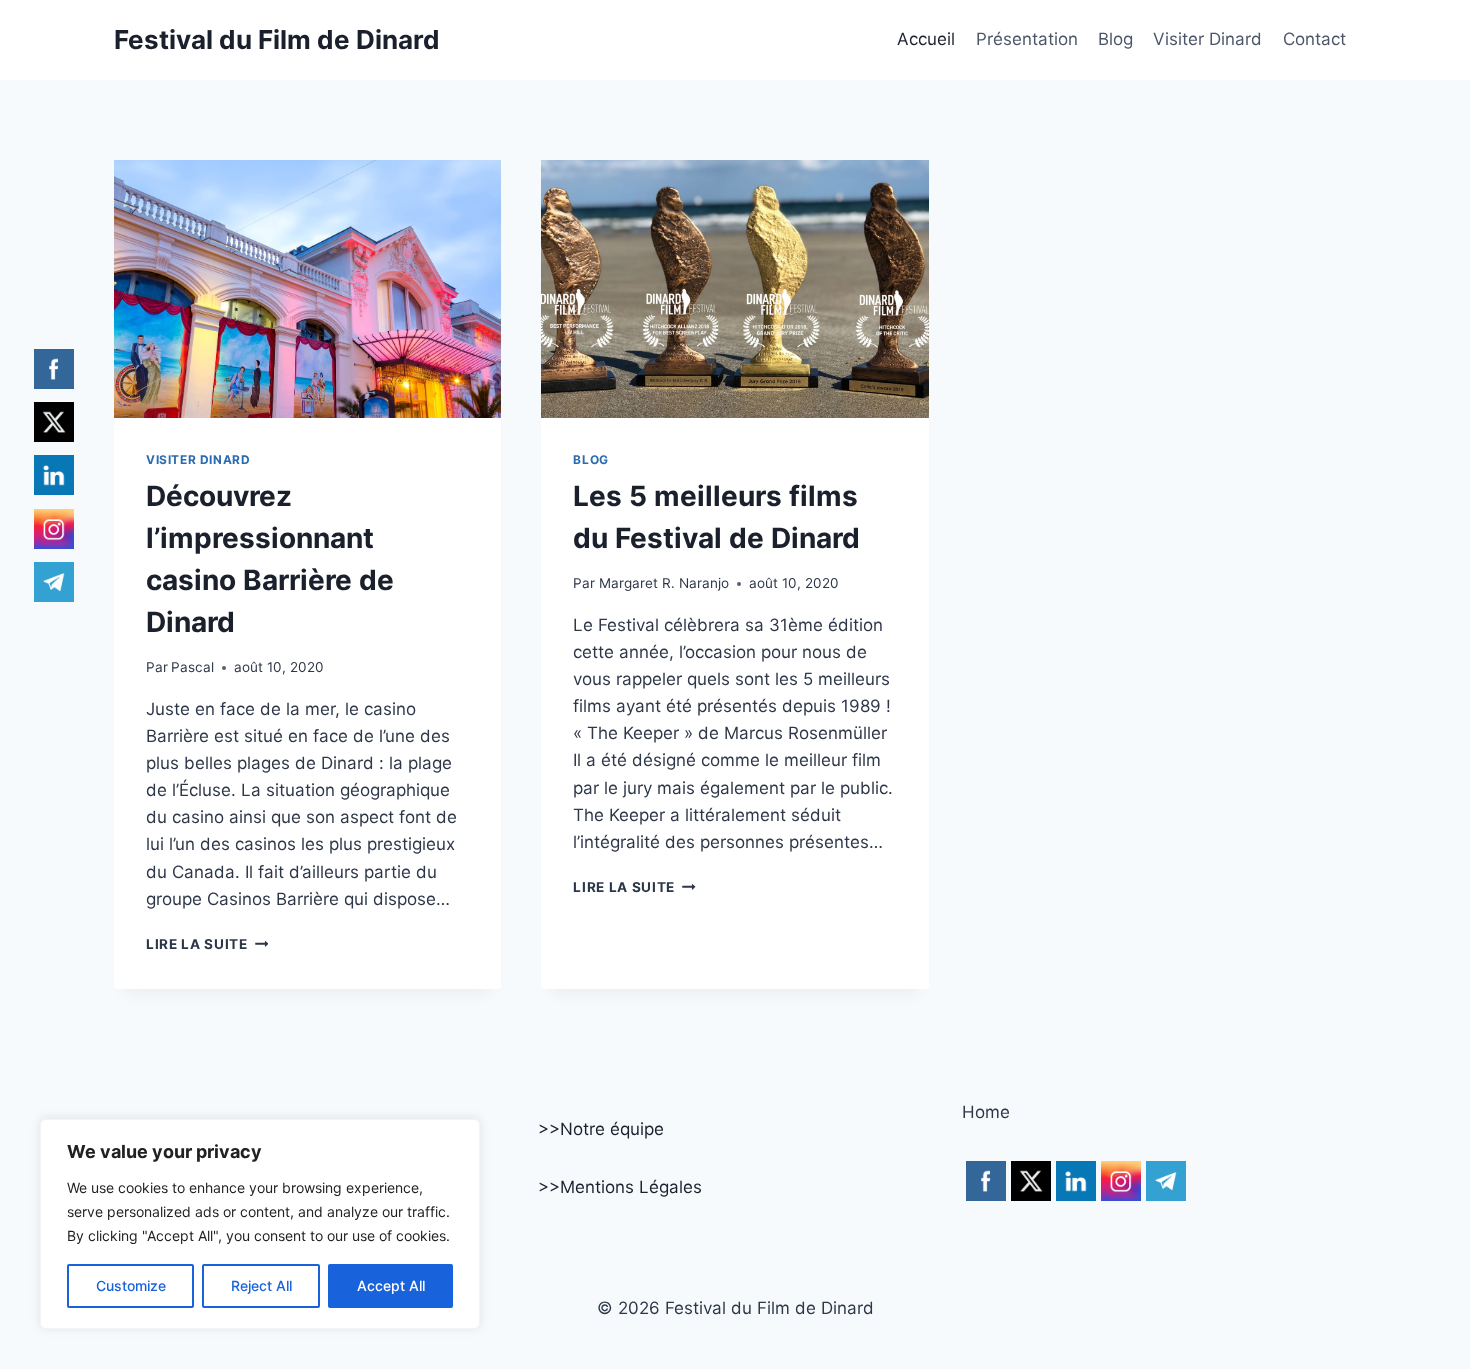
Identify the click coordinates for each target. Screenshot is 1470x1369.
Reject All (261, 1285)
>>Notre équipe (601, 1129)
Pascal (192, 667)
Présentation (1027, 39)
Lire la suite (207, 944)
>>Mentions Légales (620, 1187)
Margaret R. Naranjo (664, 583)
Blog (1115, 39)
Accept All (391, 1285)
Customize (131, 1285)
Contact (1314, 39)
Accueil (926, 39)
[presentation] (307, 289)
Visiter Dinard (1207, 39)
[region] (260, 1224)
